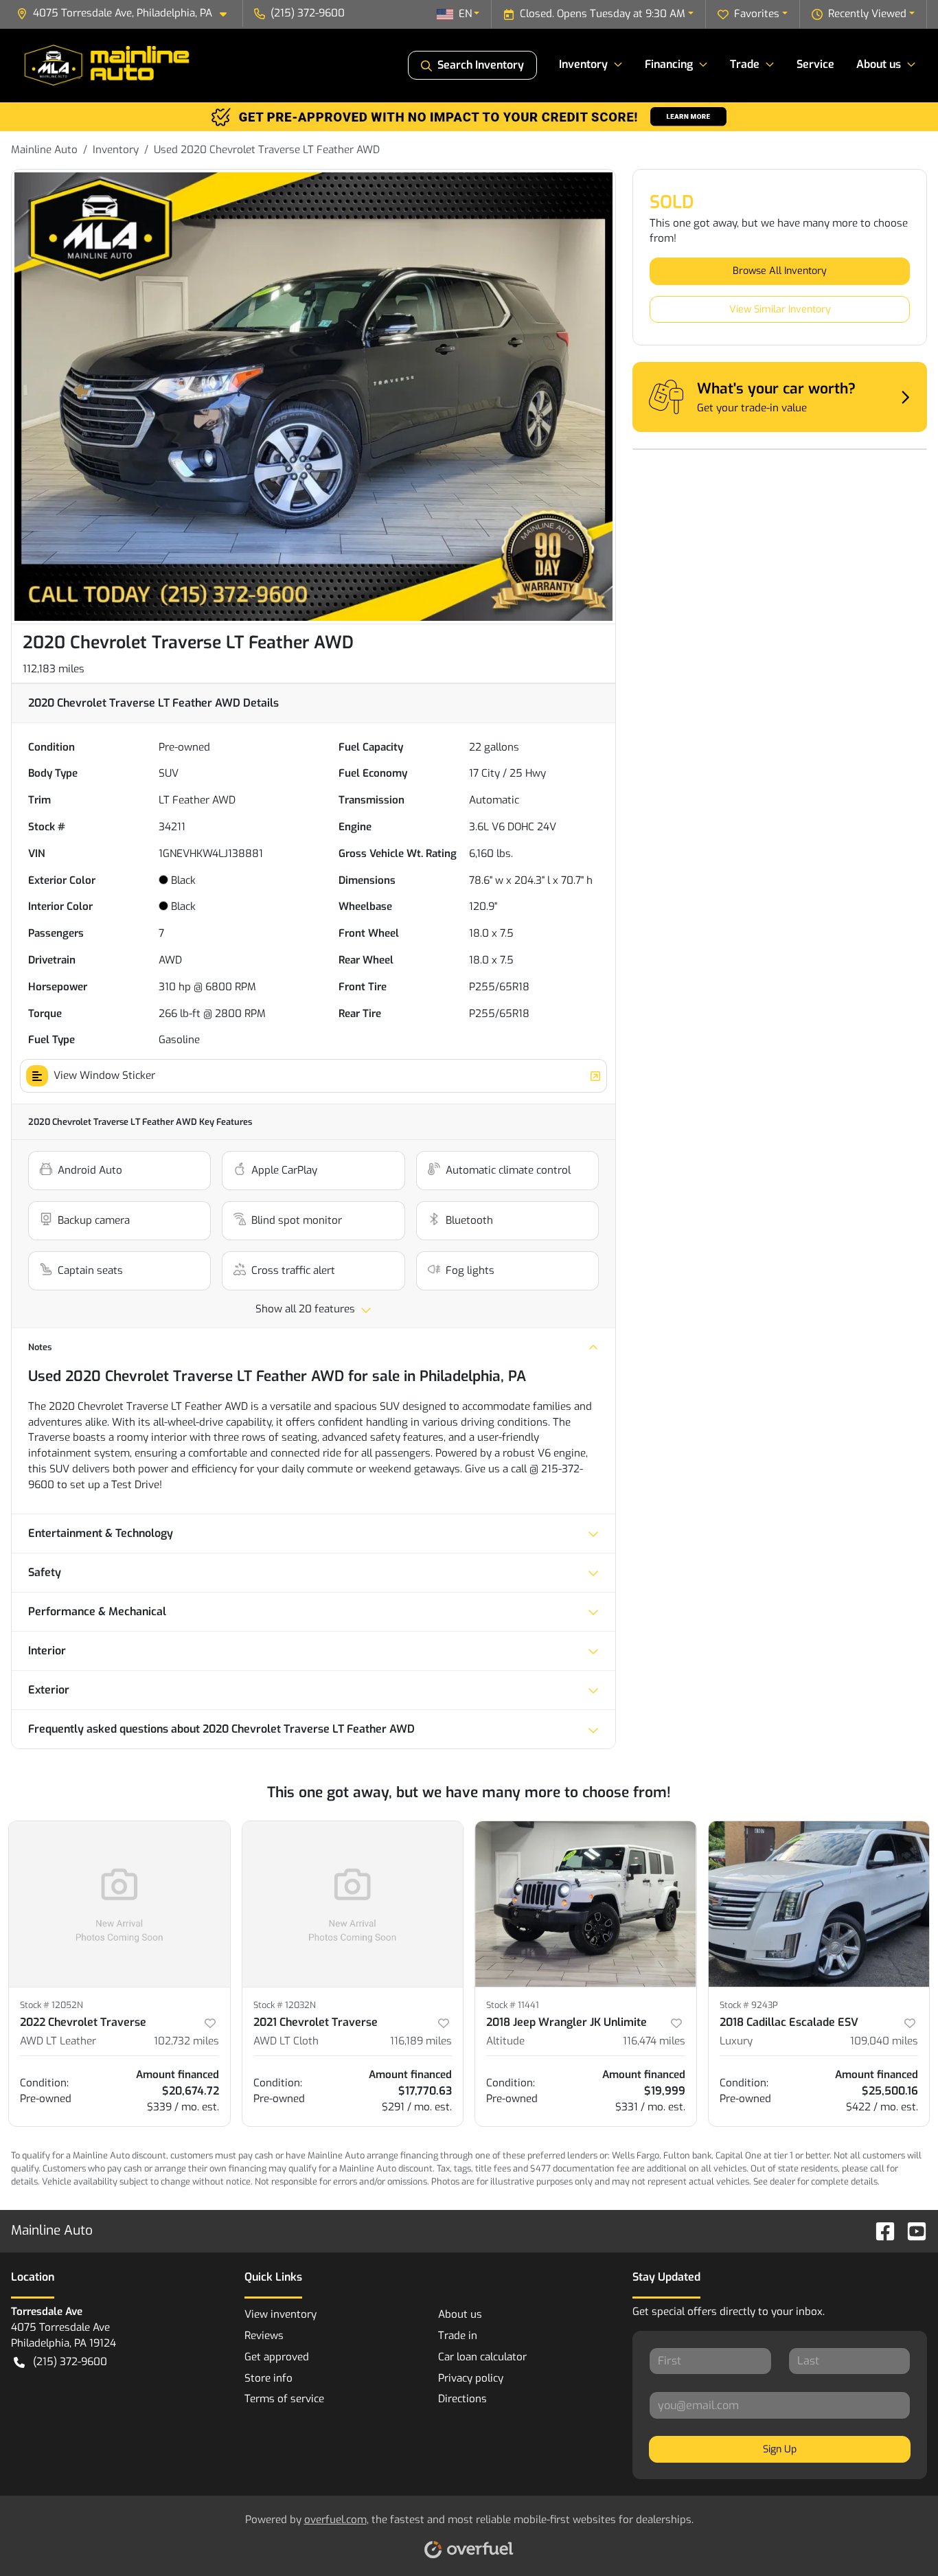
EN (465, 14)
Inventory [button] (583, 64)
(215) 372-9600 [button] (308, 13)
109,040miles (884, 2041)
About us (460, 2314)
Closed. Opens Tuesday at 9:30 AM (603, 14)
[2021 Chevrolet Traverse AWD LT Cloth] (353, 1904)
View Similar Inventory (780, 309)
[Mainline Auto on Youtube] (911, 2230)
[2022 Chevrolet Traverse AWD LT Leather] (119, 1904)
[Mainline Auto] (108, 65)
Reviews (264, 2336)
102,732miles (186, 2041)
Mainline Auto (44, 150)
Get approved (277, 2357)
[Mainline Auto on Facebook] (880, 2230)
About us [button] (879, 64)
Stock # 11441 (513, 2005)
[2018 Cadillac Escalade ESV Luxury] (819, 1904)
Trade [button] (745, 64)
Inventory (116, 150)
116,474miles (654, 2041)
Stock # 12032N (285, 2005)
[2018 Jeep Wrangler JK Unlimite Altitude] (586, 1904)
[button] (127, 13)
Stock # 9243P (749, 2005)
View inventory (281, 2314)
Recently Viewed (867, 14)
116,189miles (421, 2041)
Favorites (757, 14)
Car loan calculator (482, 2357)
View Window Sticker (104, 1075)
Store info (268, 2378)
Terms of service (284, 2399)
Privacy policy (471, 2378)
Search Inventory (481, 65)
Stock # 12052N (52, 2005)
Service (815, 64)
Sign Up (780, 2449)
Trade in (458, 2336)
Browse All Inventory (780, 271)
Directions (462, 2399)
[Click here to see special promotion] (469, 116)
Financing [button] (669, 64)
